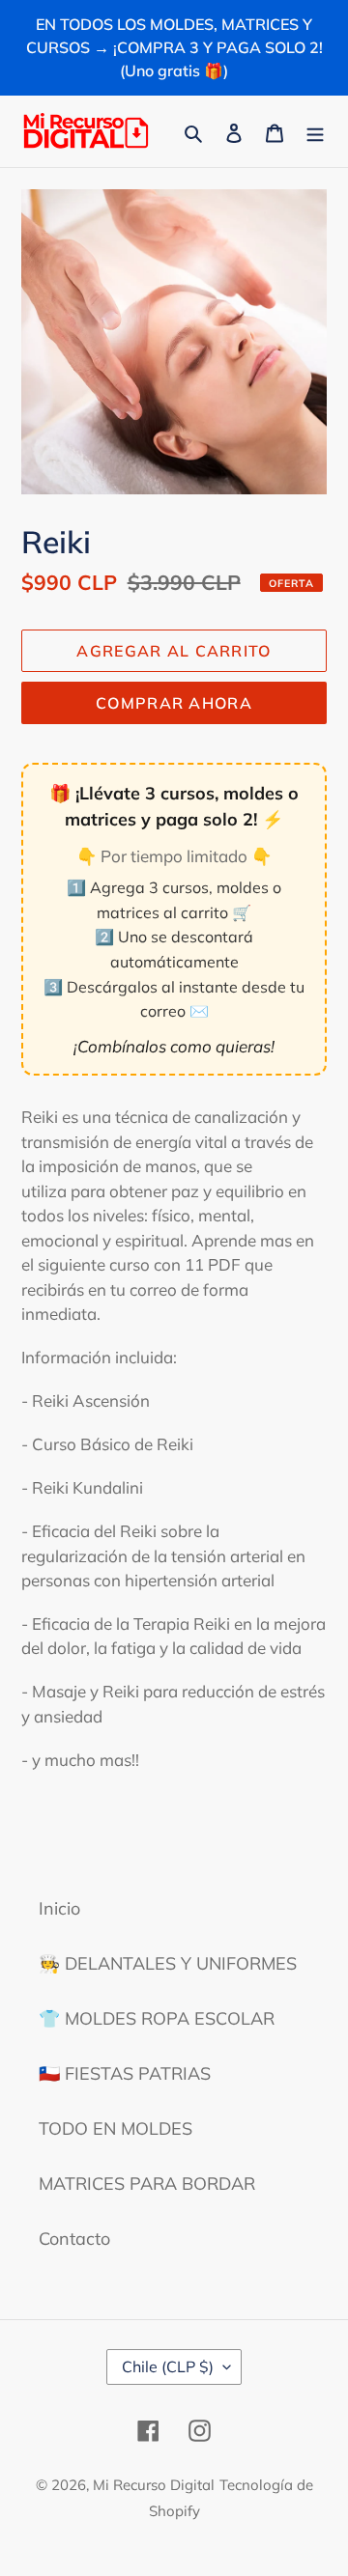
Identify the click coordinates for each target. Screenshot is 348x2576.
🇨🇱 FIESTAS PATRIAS (125, 2073)
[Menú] (315, 131)
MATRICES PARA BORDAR (147, 2184)
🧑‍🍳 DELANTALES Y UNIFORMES (168, 1963)
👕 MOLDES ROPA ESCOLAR (157, 2018)
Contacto (74, 2239)
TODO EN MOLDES (116, 2128)
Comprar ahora (174, 703)
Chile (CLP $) (168, 2366)
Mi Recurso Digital (154, 2485)
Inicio (59, 1908)
